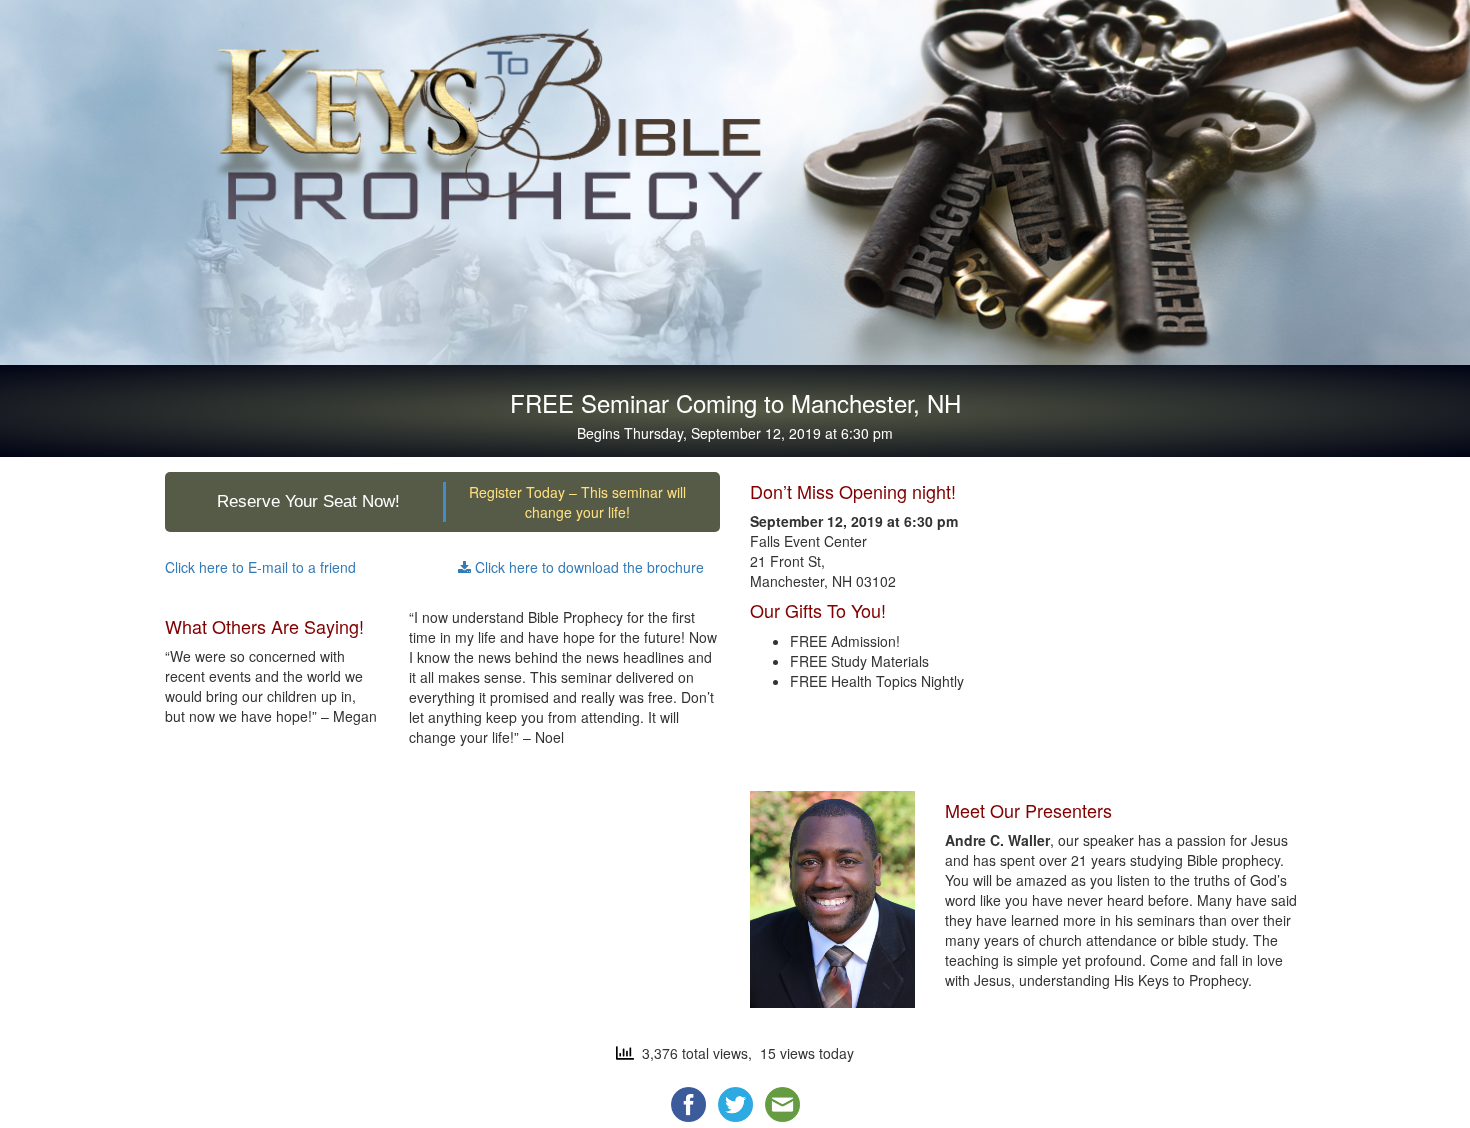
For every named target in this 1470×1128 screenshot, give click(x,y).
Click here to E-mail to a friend (260, 567)
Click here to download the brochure (587, 567)
